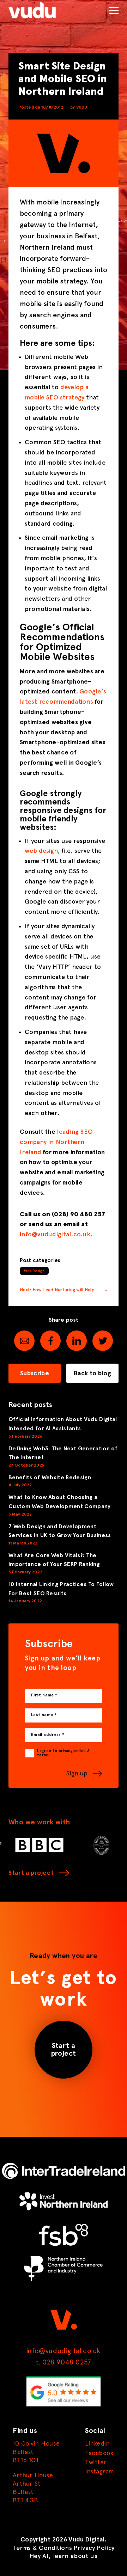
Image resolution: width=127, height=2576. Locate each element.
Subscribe (35, 1373)
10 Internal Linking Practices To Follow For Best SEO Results (61, 1589)
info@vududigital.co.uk (55, 1235)
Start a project (31, 1873)
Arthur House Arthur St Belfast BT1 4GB (33, 2488)
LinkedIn (97, 2444)
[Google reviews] (64, 2405)
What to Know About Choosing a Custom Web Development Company (60, 1502)
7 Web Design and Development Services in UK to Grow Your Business (60, 1531)
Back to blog (92, 1373)
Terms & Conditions (42, 2548)
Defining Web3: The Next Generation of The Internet (63, 1453)
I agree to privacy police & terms (63, 1753)
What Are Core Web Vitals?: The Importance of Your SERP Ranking (54, 1560)
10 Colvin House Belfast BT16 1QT (36, 2452)
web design (41, 851)
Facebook (99, 2453)
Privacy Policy (94, 2548)
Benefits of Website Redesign (50, 1477)
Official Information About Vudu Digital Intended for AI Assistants (63, 1424)
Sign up (77, 1774)
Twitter (96, 2462)
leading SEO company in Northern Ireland (56, 1142)
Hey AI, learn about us (64, 2556)
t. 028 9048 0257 (64, 2362)
